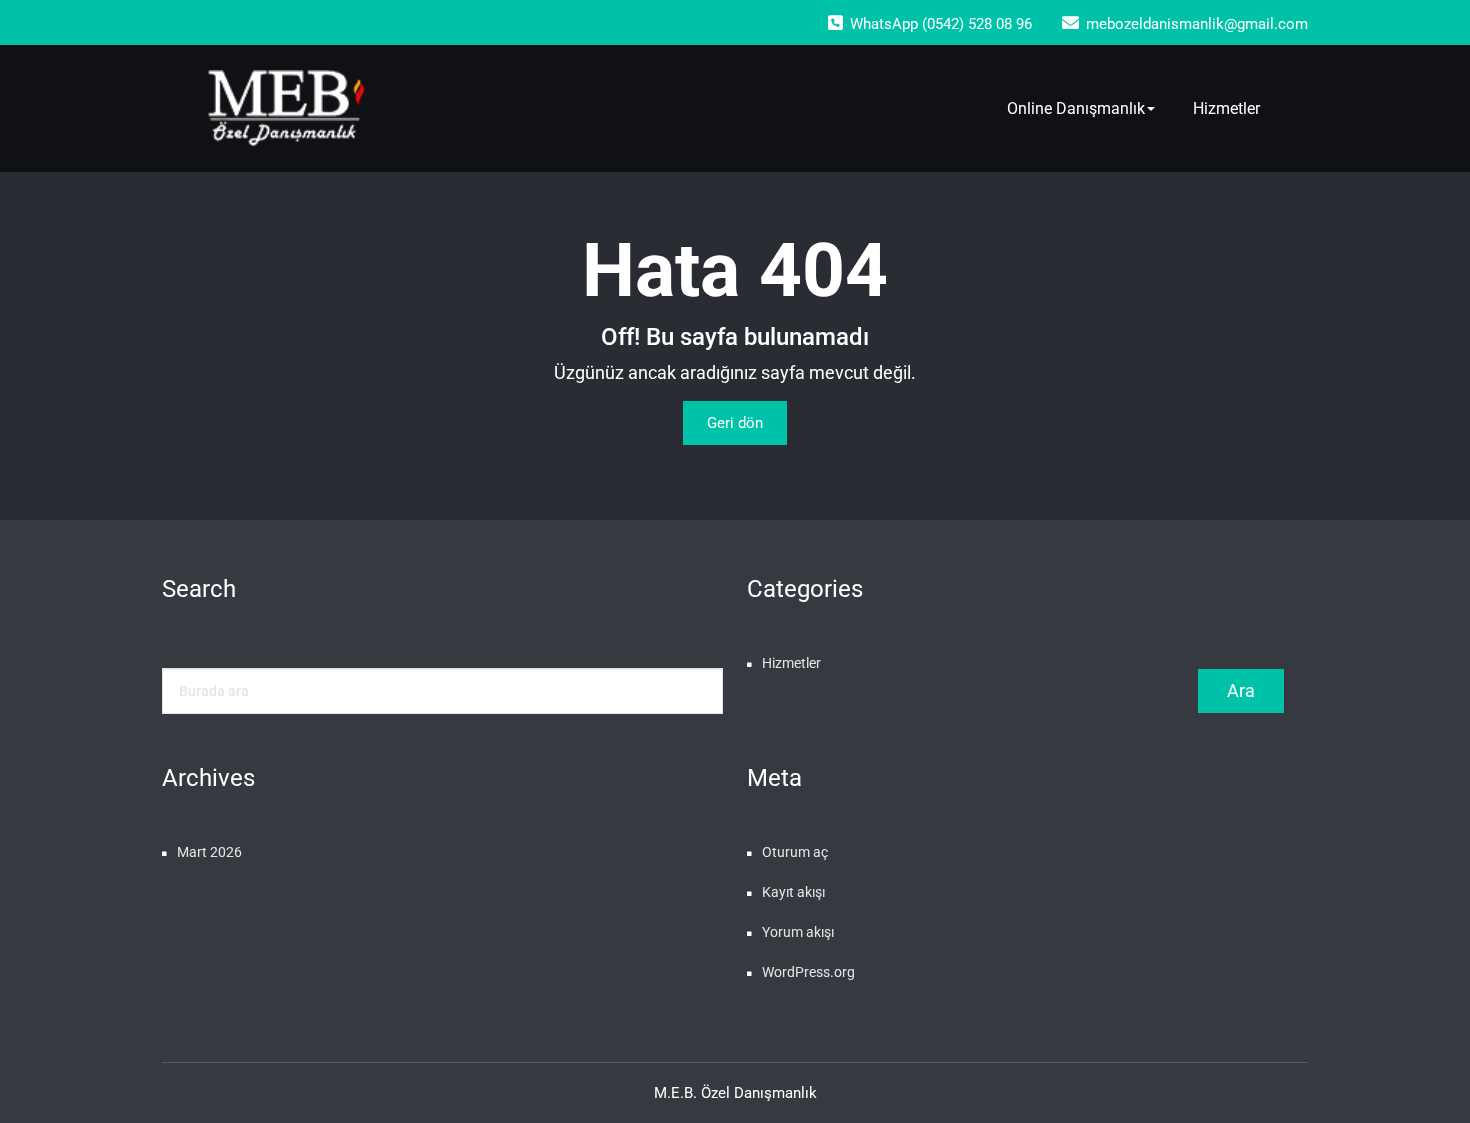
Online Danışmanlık (1076, 108)
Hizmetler (1226, 108)
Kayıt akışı (793, 892)
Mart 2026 (209, 852)
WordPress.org (808, 972)
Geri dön (735, 423)
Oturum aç (795, 852)
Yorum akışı (798, 932)
